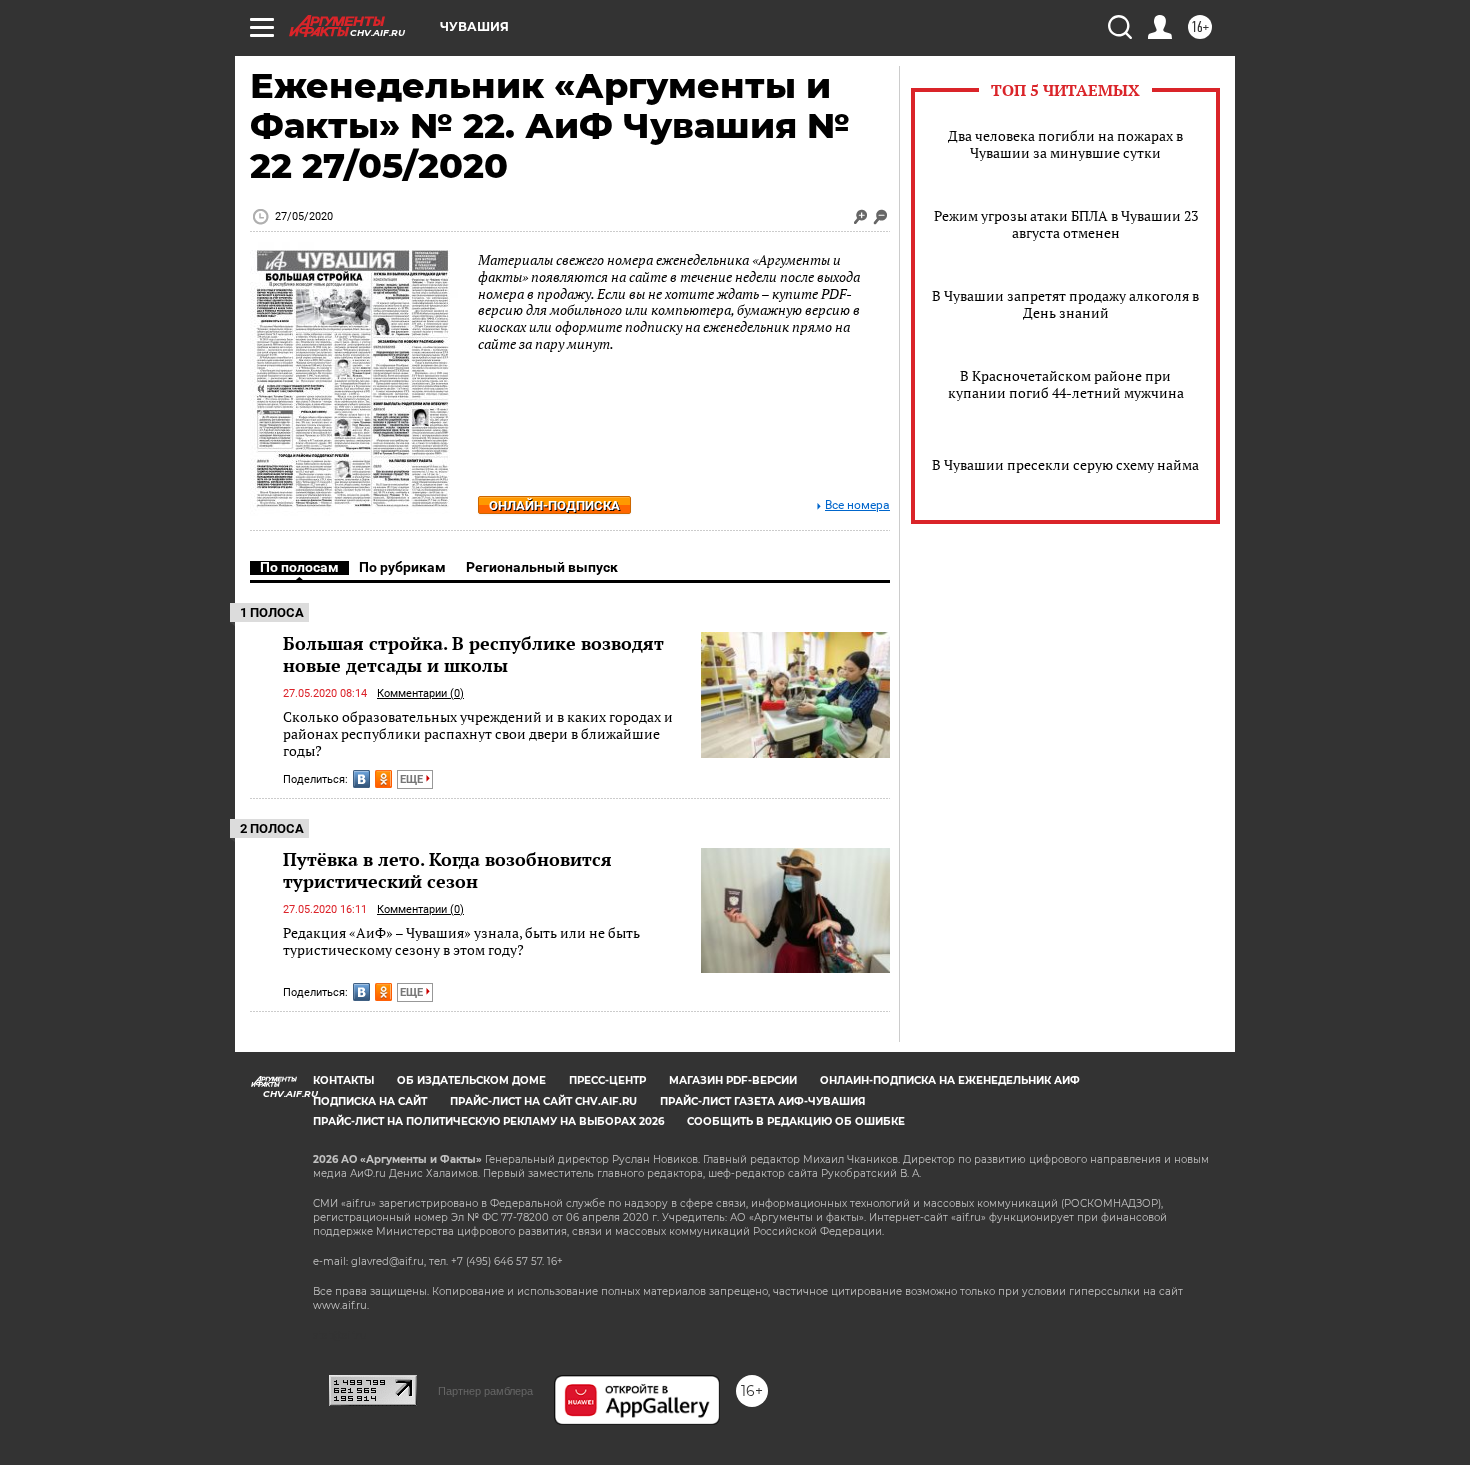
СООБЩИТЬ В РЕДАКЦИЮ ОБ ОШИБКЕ (796, 1121)
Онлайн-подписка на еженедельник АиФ (950, 1080)
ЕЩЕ (413, 779)
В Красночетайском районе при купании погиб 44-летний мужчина (1066, 384)
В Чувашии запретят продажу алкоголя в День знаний (1065, 304)
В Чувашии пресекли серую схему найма (1065, 464)
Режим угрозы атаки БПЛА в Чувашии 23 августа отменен (1066, 224)
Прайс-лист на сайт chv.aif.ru (543, 1101)
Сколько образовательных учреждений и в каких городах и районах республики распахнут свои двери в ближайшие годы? (478, 734)
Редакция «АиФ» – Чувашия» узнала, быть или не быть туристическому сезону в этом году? (461, 941)
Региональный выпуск (542, 567)
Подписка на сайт (370, 1101)
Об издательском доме (471, 1080)
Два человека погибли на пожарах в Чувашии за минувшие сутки (1065, 144)
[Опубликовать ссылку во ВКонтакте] (361, 779)
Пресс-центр (607, 1080)
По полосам (299, 567)
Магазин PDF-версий (733, 1080)
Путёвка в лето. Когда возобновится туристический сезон (447, 870)
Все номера (857, 505)
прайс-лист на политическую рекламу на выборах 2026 (488, 1121)
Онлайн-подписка (554, 505)
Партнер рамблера (485, 1391)
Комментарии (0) (420, 693)
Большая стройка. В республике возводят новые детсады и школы (473, 654)
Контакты (343, 1080)
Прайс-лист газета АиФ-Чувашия (762, 1101)
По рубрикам (402, 567)
